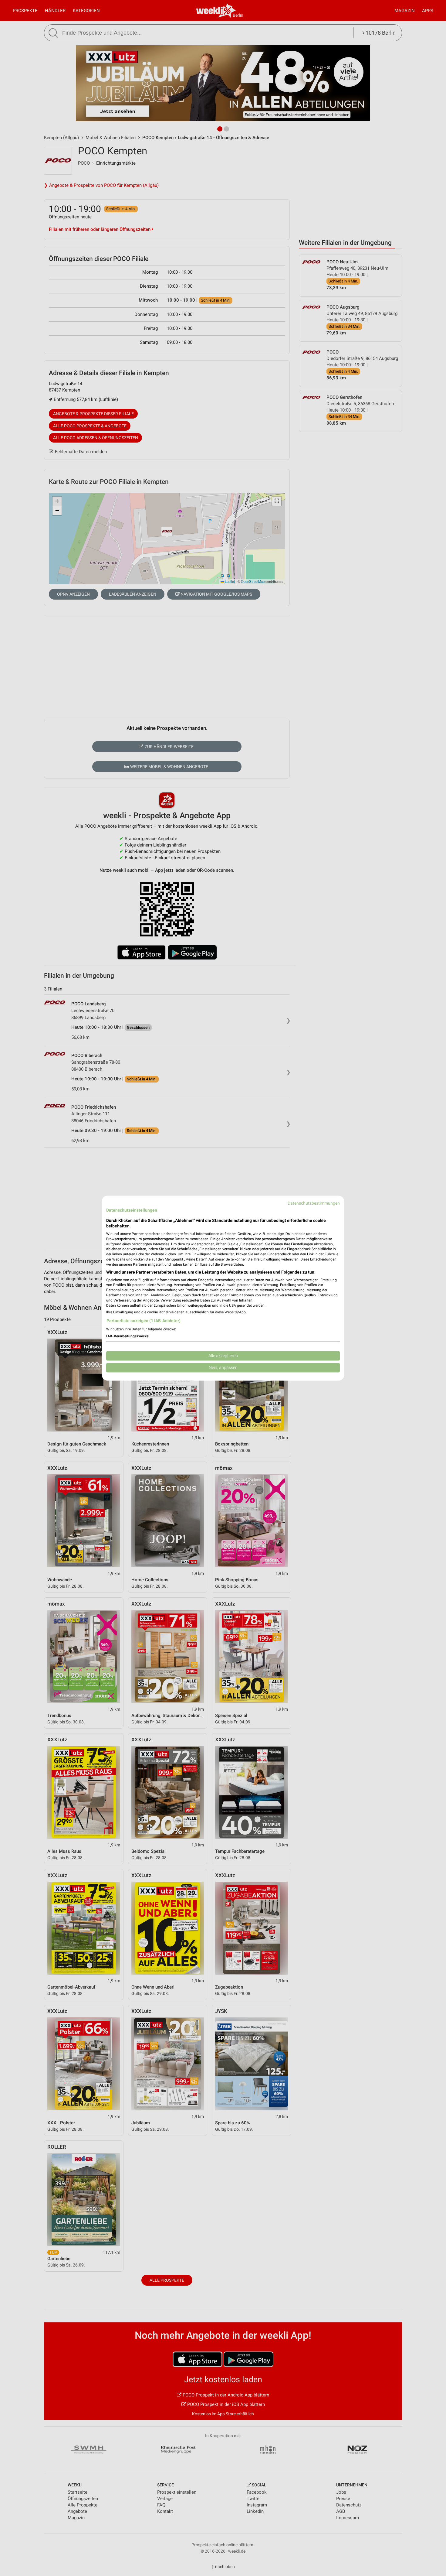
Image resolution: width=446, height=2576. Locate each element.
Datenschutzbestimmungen (314, 1203)
